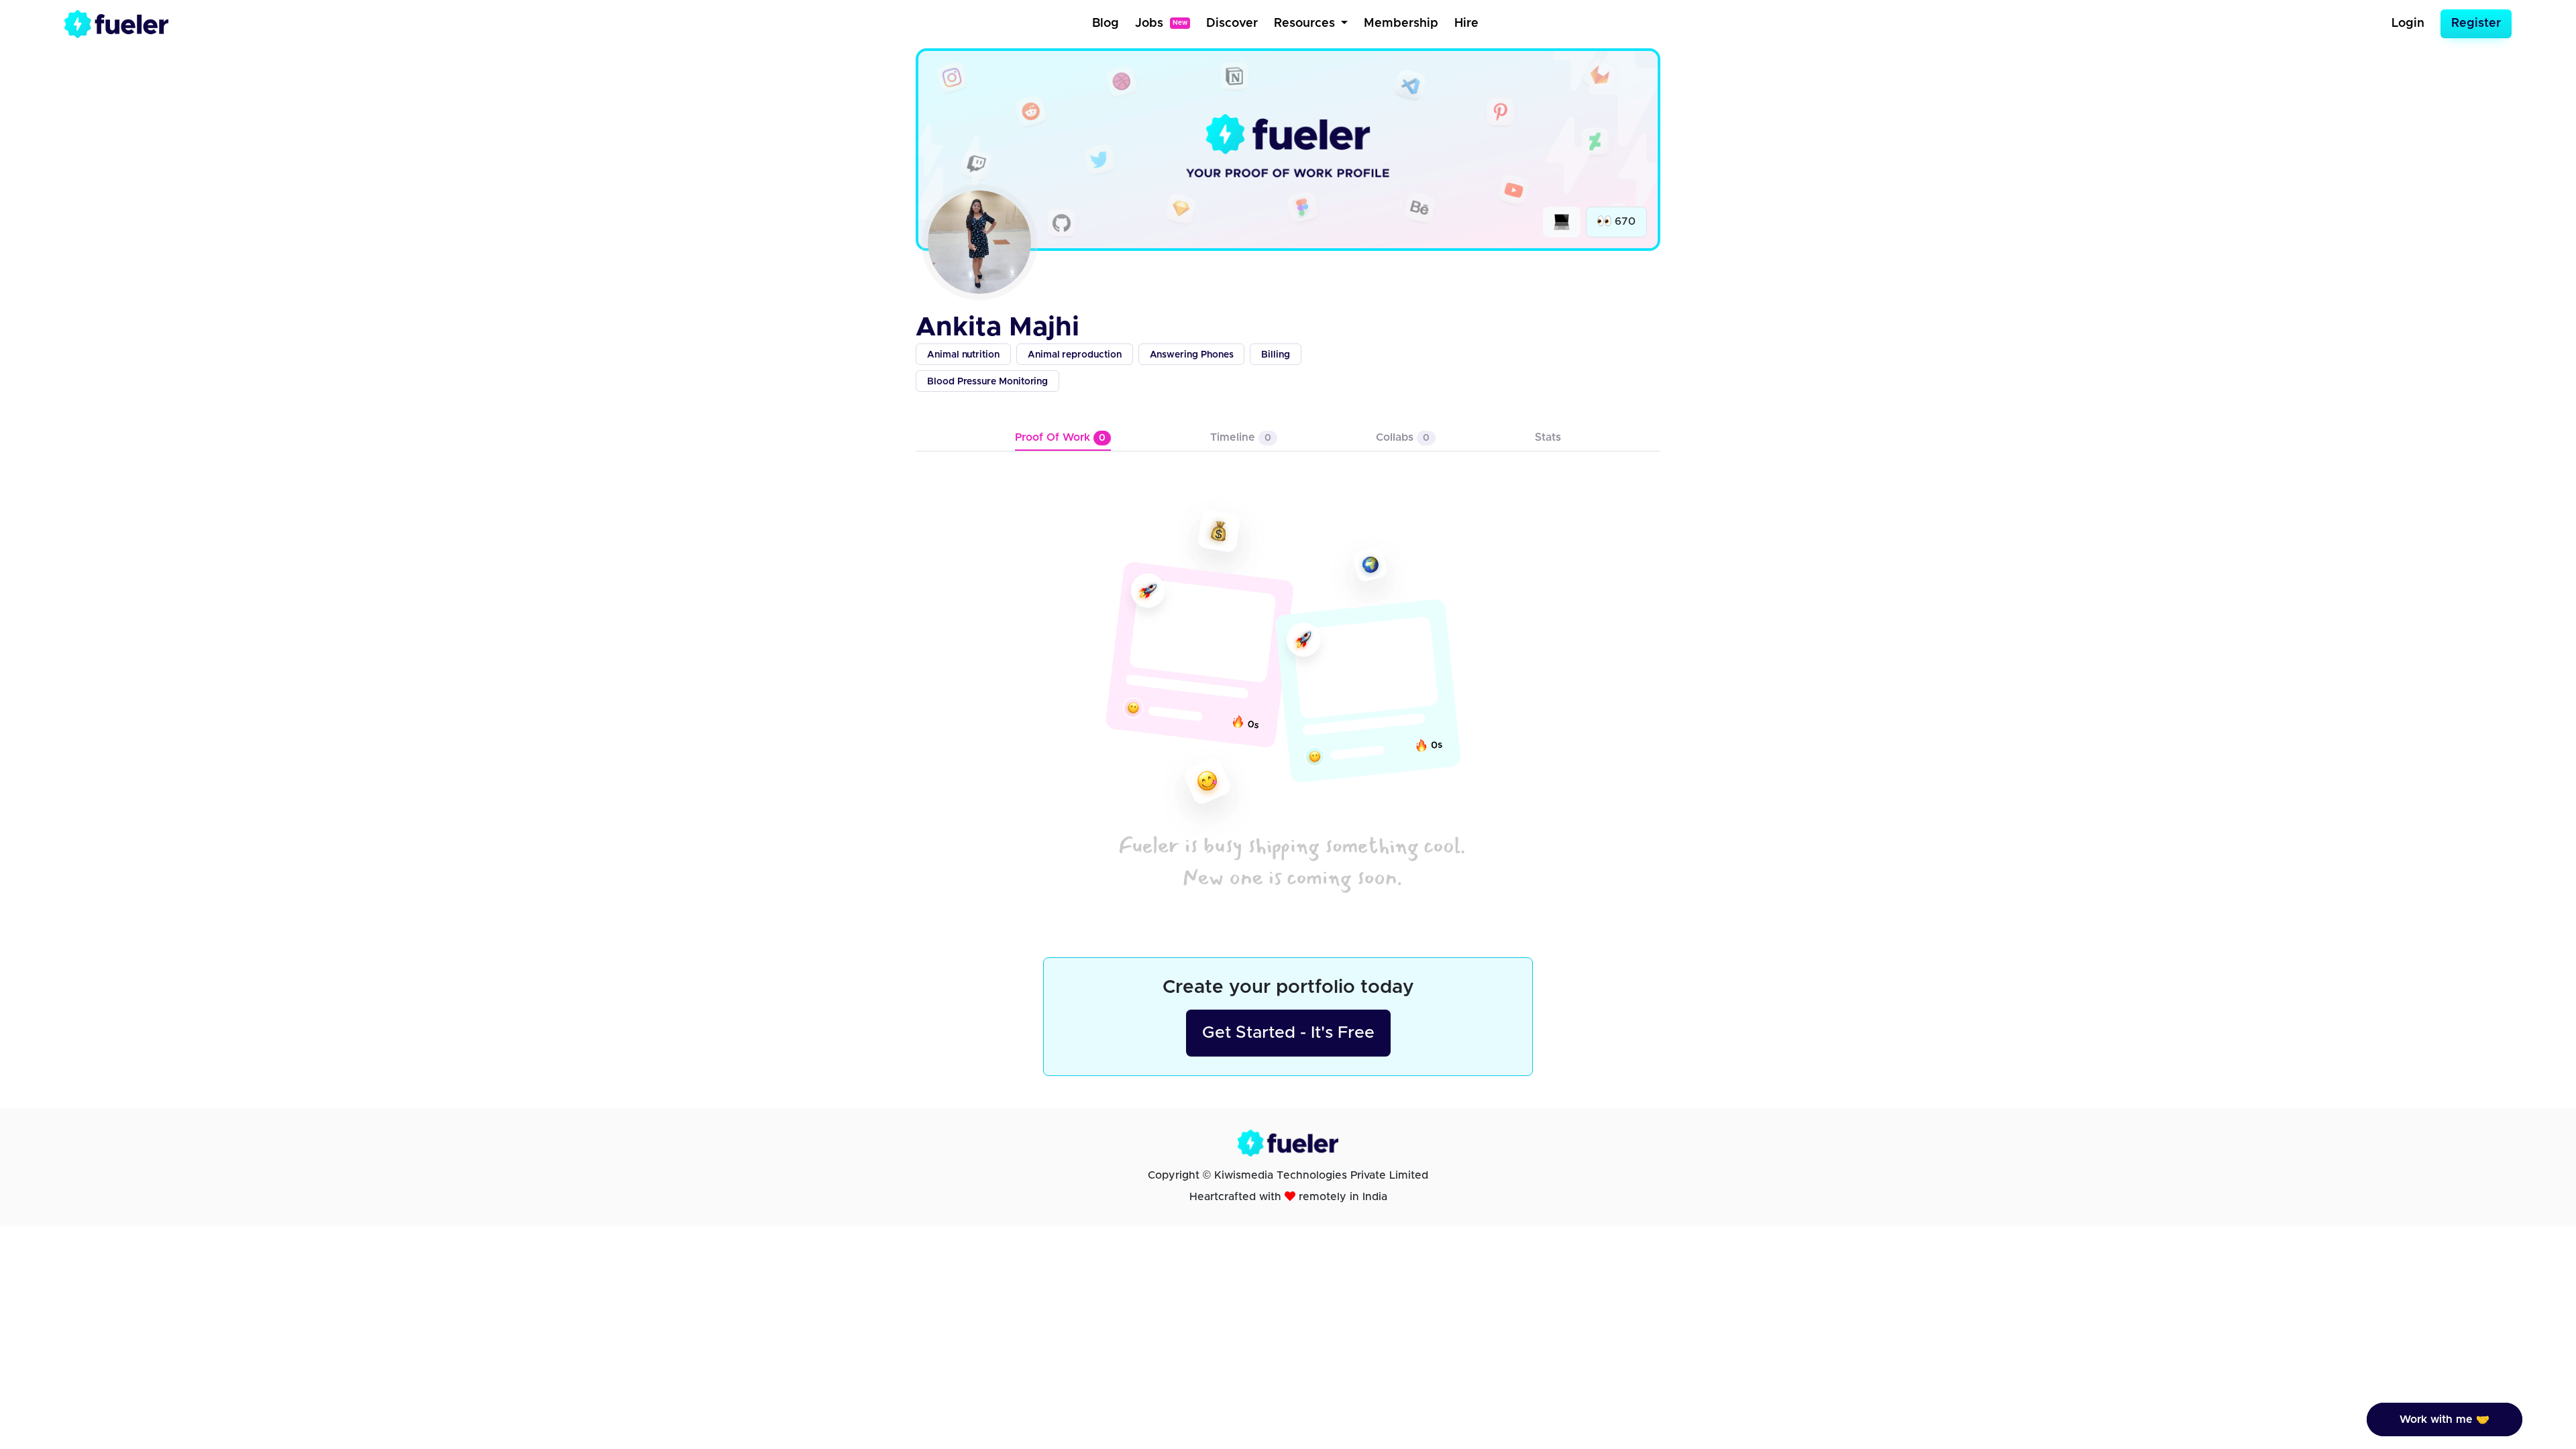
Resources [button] (1306, 23)
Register (2476, 23)
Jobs (1161, 23)
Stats (1548, 437)
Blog (1106, 23)
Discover (1232, 23)
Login (2408, 23)
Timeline (1241, 437)
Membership (1401, 23)
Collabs (1403, 437)
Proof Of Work (1060, 437)
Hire (1466, 23)
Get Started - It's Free (1288, 1033)
